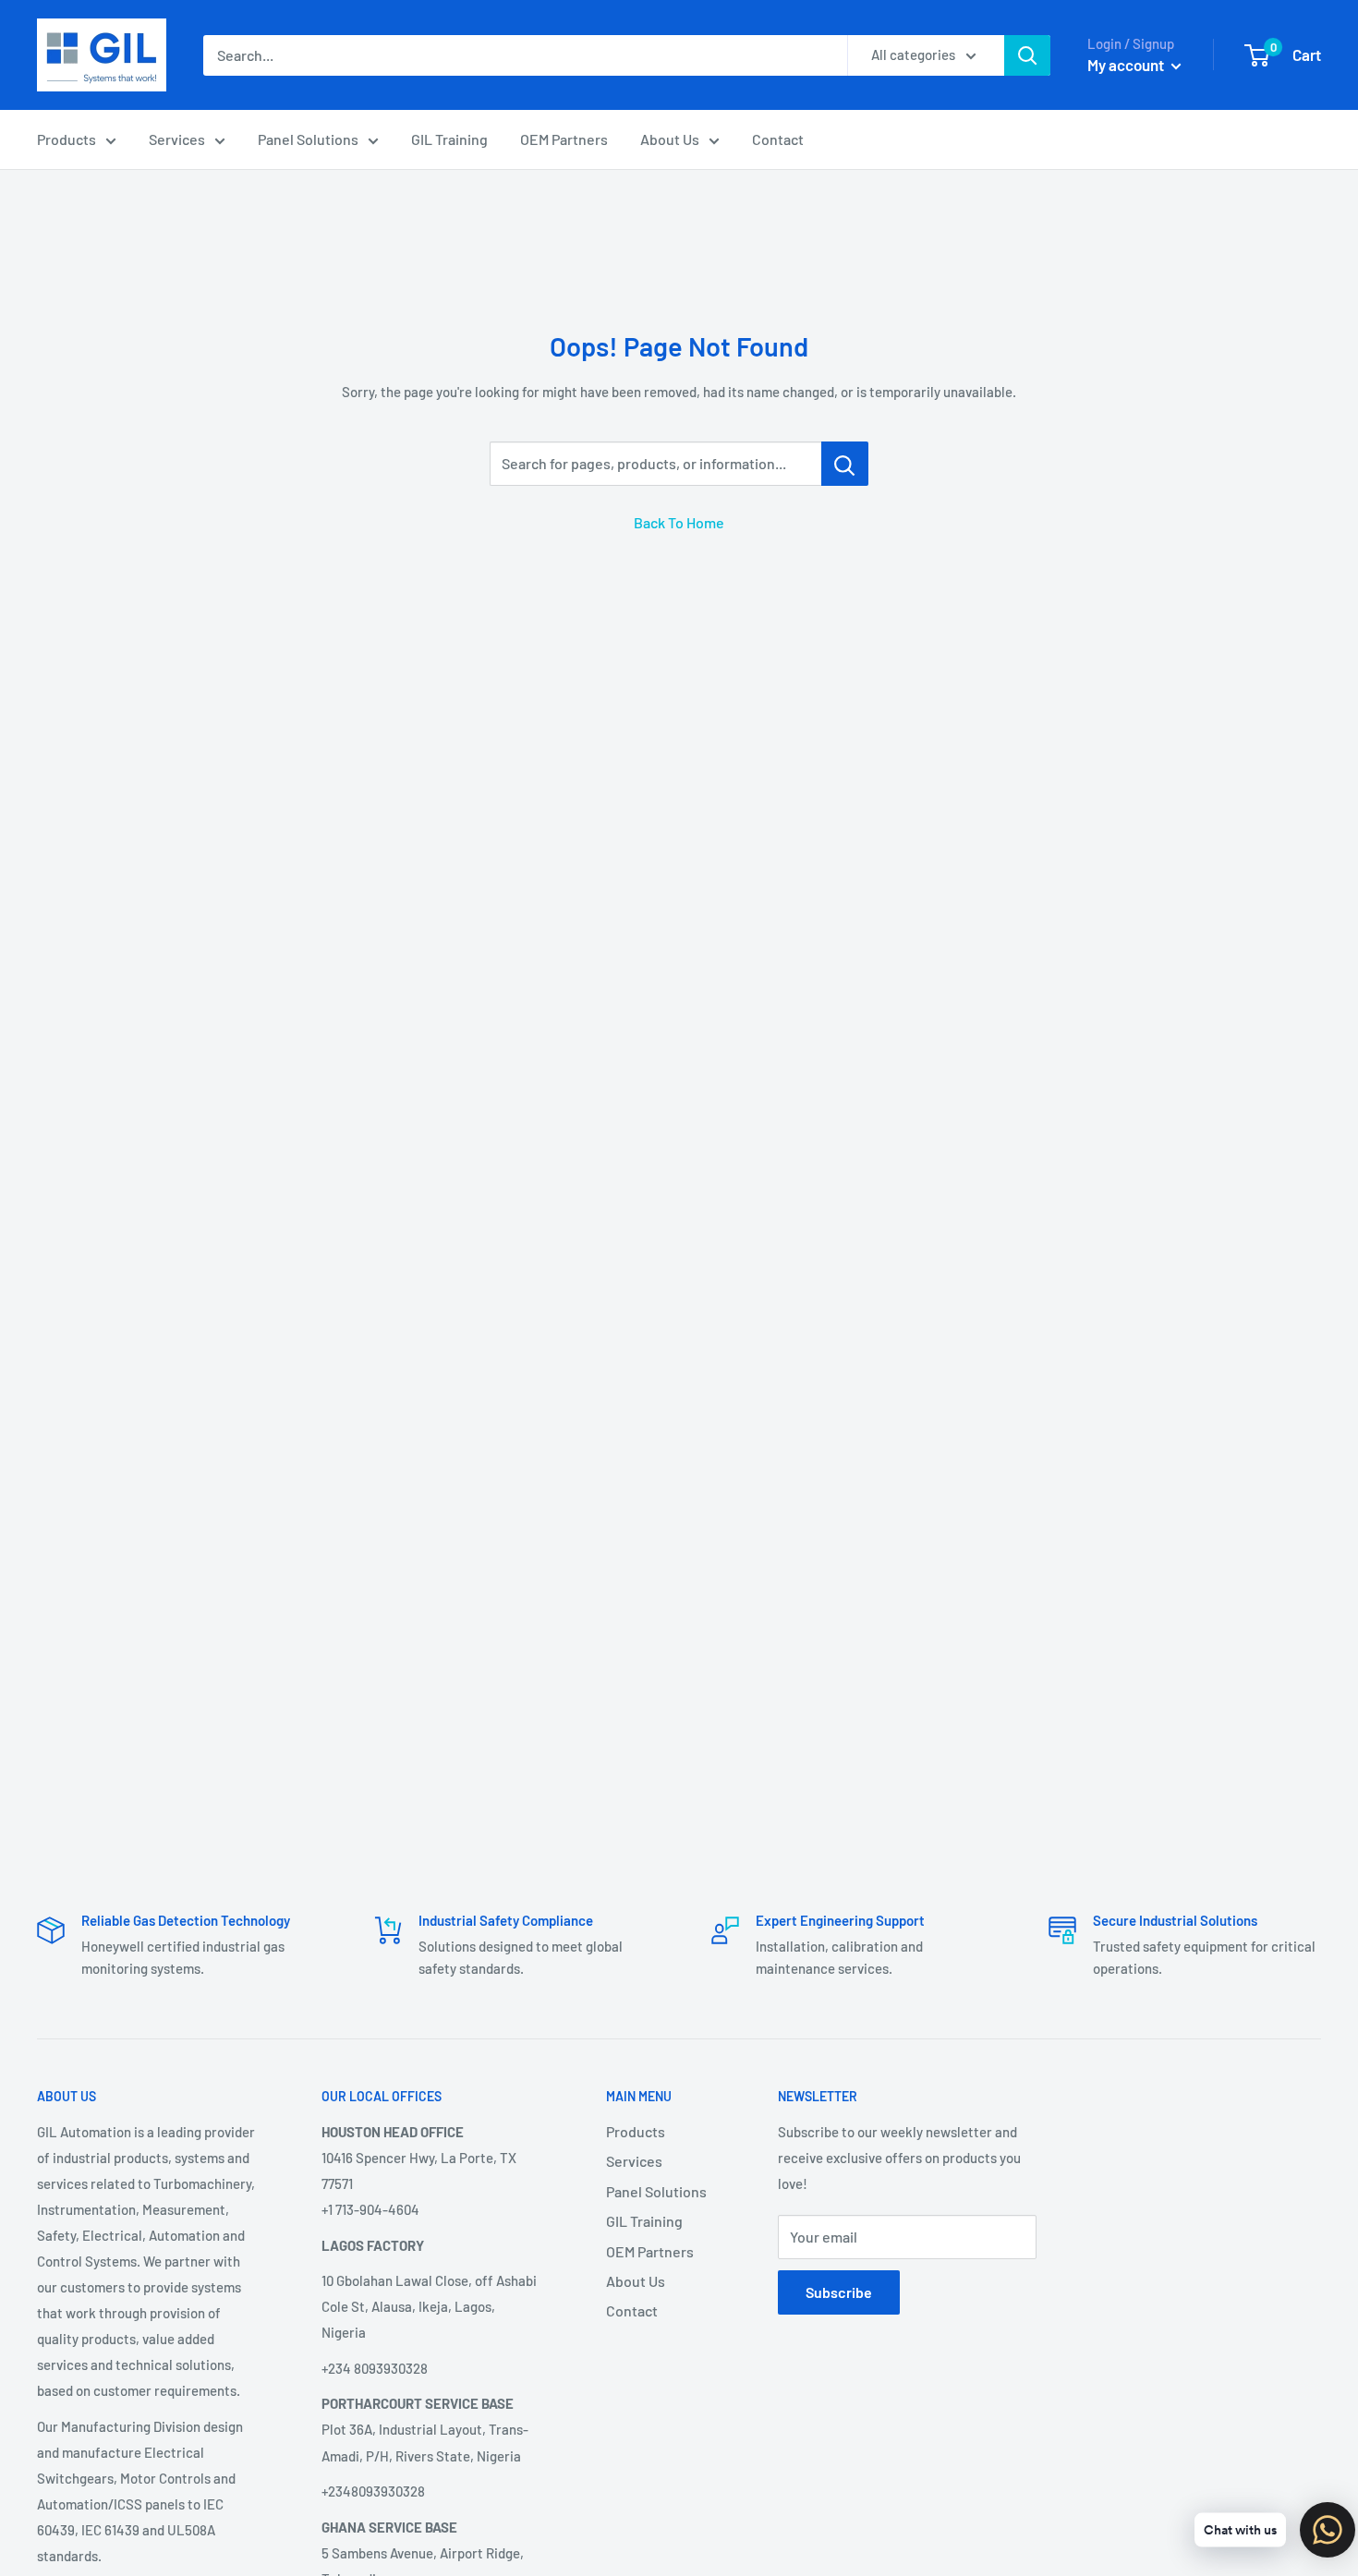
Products (67, 139)
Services (177, 139)
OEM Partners (564, 139)
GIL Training (449, 139)
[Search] (1027, 55)
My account (1127, 65)
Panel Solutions (308, 139)
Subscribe (839, 2292)
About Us (670, 139)
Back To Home (679, 522)
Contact (778, 139)
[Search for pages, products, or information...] (845, 464)
